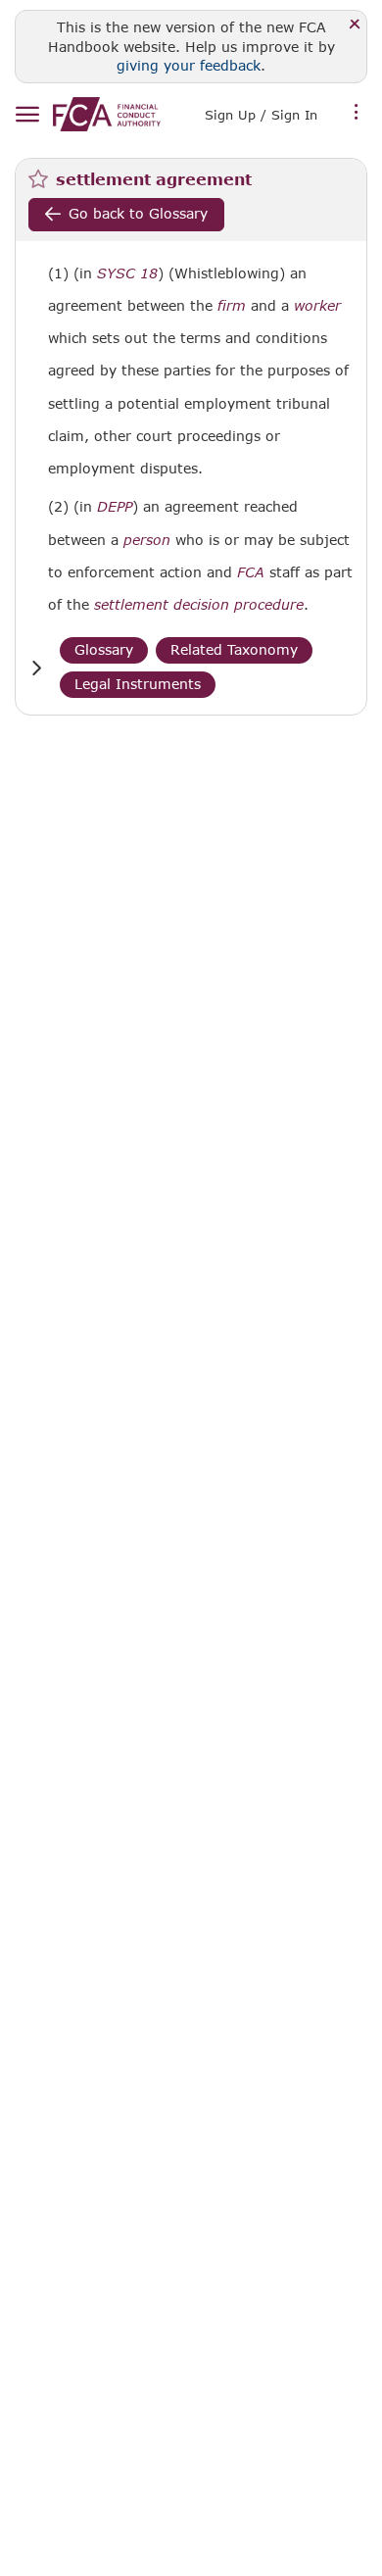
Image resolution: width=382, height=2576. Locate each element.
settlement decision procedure (199, 605)
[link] (107, 114)
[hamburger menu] (27, 115)
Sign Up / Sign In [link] (261, 115)
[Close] (355, 25)
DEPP (115, 507)
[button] (36, 668)
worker (317, 306)
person (147, 540)
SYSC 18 (127, 273)
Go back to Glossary (138, 213)
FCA (251, 572)
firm (232, 306)
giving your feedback (189, 65)
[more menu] (357, 113)
